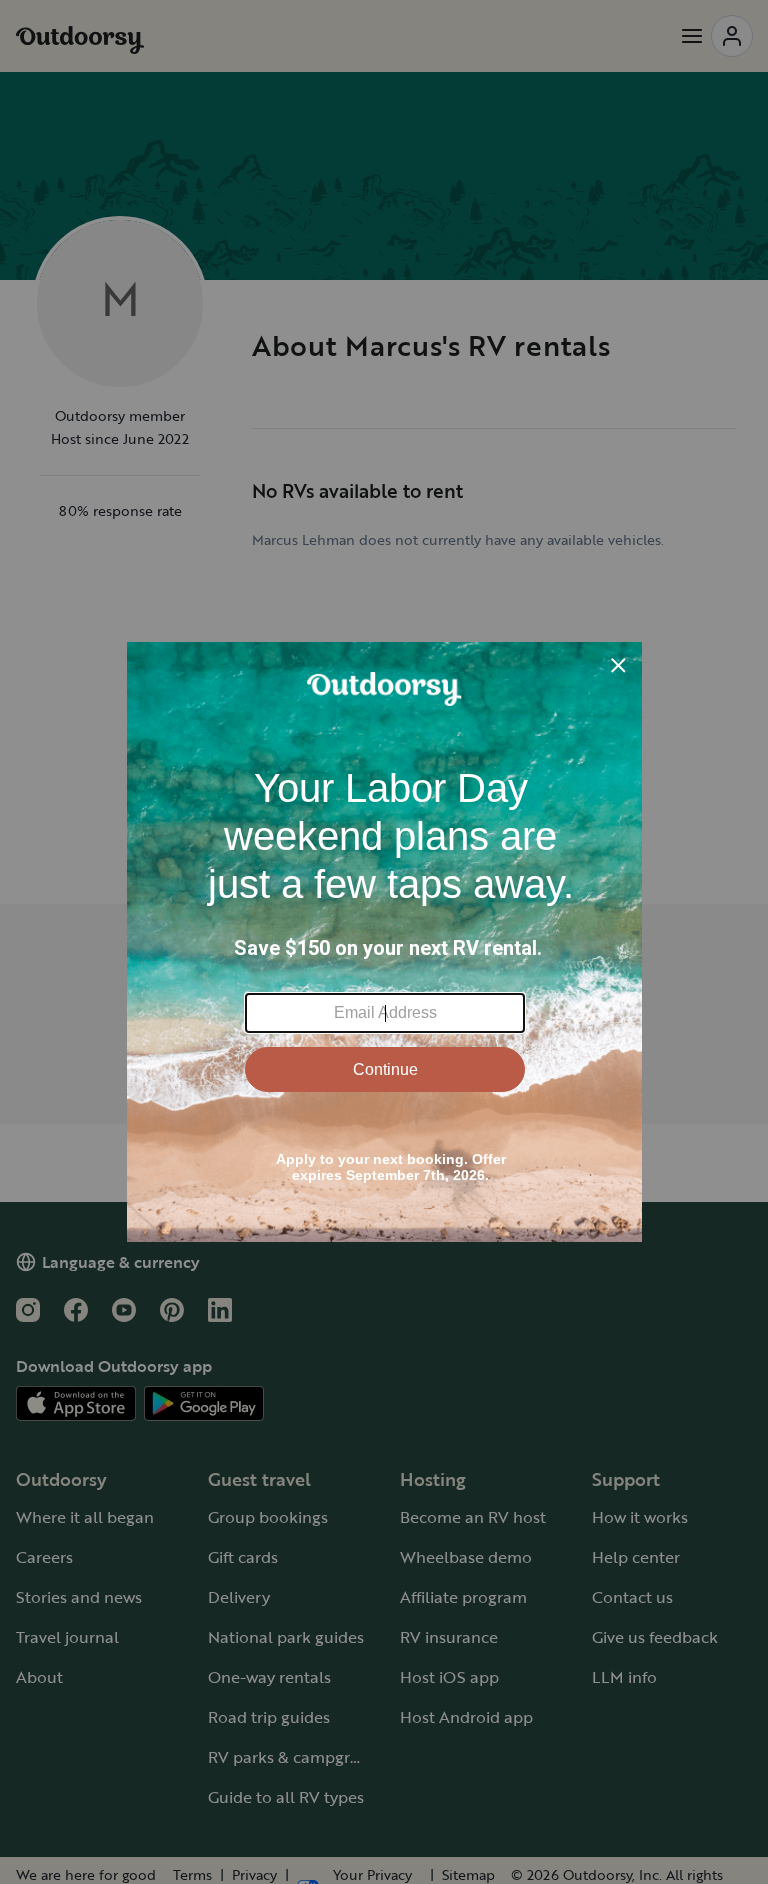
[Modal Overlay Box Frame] (384, 942)
